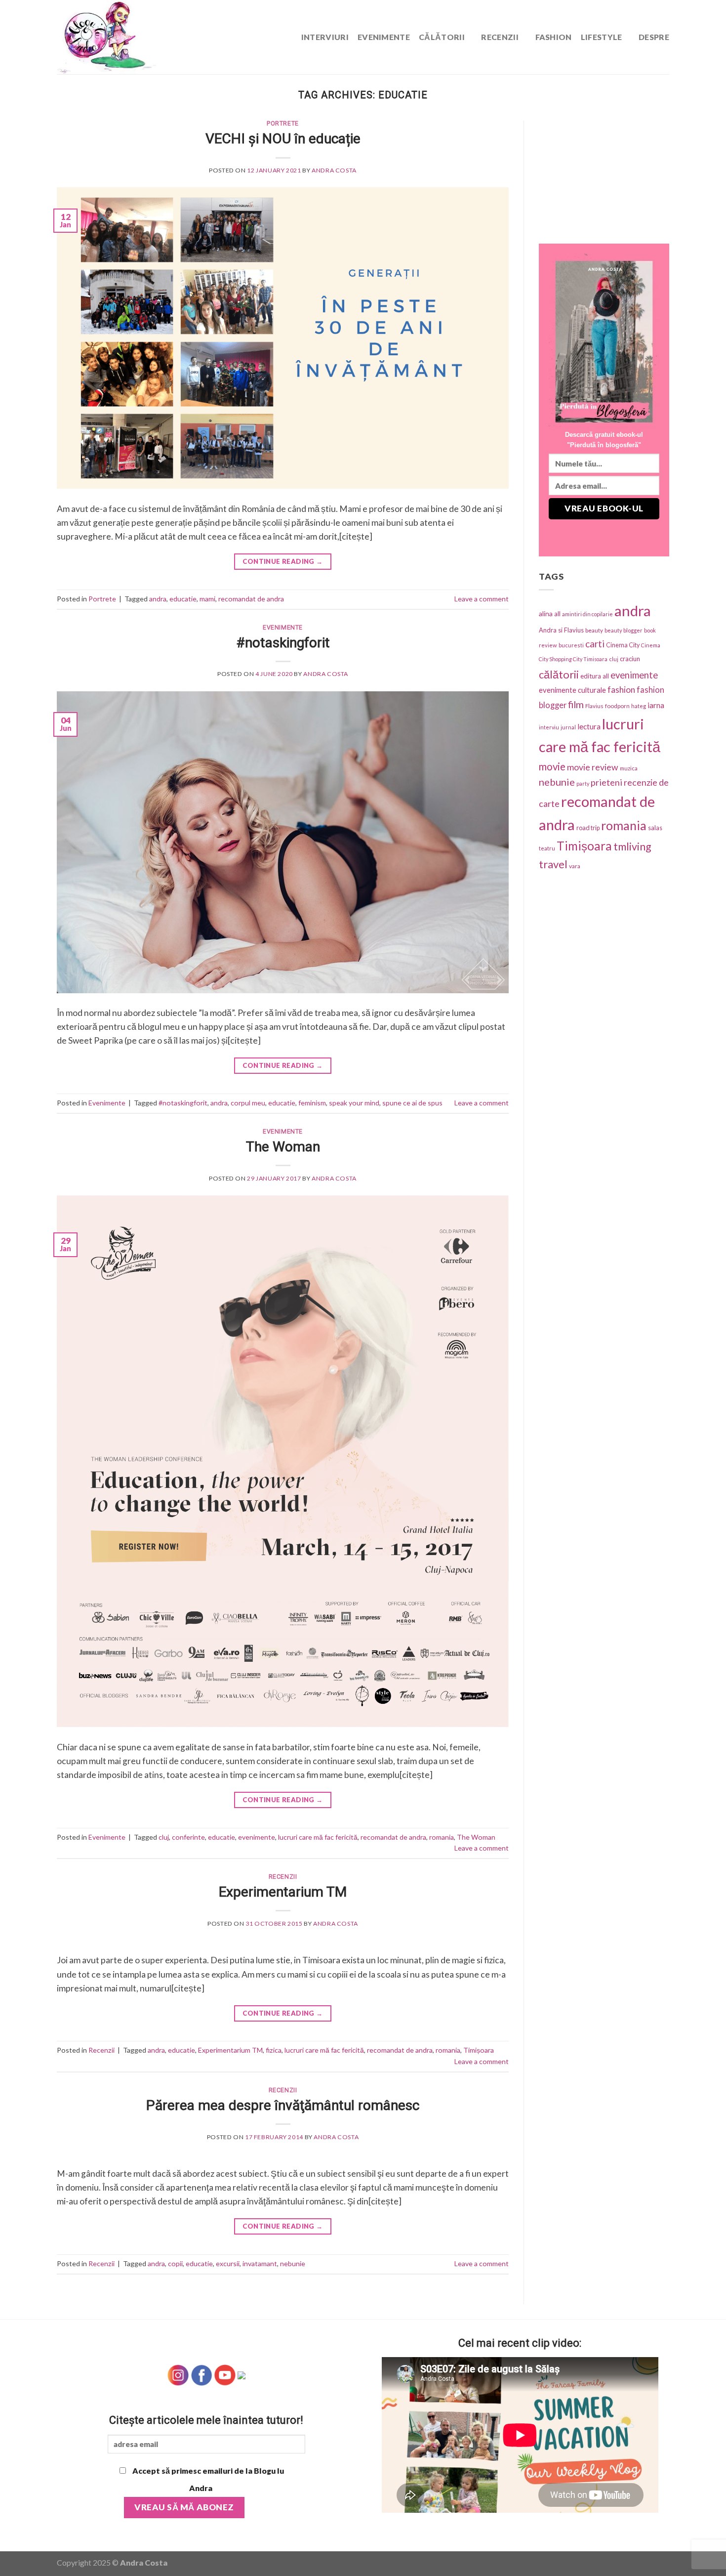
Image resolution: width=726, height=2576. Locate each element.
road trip (588, 828)
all (557, 614)
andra (158, 599)
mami (207, 599)
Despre (654, 37)
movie (552, 766)
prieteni (606, 782)
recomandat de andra (251, 599)
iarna (656, 705)
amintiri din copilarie (587, 614)
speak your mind (354, 1103)
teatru (547, 848)
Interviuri (325, 37)
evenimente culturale (572, 690)
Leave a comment (482, 599)
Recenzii (500, 37)
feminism (312, 1103)
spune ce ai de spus (412, 1103)
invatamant (260, 2263)
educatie (183, 599)
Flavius (594, 706)
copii (175, 2263)
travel (553, 864)
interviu (549, 727)
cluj (164, 1837)
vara (575, 866)
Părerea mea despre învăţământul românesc (283, 2105)
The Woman (283, 1147)
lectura (589, 726)
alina (546, 613)
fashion (621, 690)
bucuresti (571, 645)
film (576, 704)
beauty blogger (624, 630)
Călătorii (442, 37)
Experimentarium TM (283, 1892)
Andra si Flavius (561, 630)
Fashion (554, 37)
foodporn (617, 706)
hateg (639, 706)
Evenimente (384, 37)
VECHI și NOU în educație (283, 139)
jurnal (568, 727)
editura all (595, 676)
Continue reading (282, 561)
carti (595, 644)
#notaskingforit (283, 643)
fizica (274, 2050)
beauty (594, 630)
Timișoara (479, 2050)
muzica (629, 768)
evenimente (257, 1837)
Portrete (283, 124)
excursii (228, 2263)
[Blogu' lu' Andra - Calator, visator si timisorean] (131, 37)
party (583, 783)
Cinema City (623, 645)
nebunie (293, 2263)
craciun (630, 659)
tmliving (632, 846)
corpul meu (248, 1103)
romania (442, 1837)
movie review (593, 767)
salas (655, 828)
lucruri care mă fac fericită (318, 1837)
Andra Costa (334, 170)
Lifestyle (602, 37)
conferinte (188, 1837)
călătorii (559, 674)
